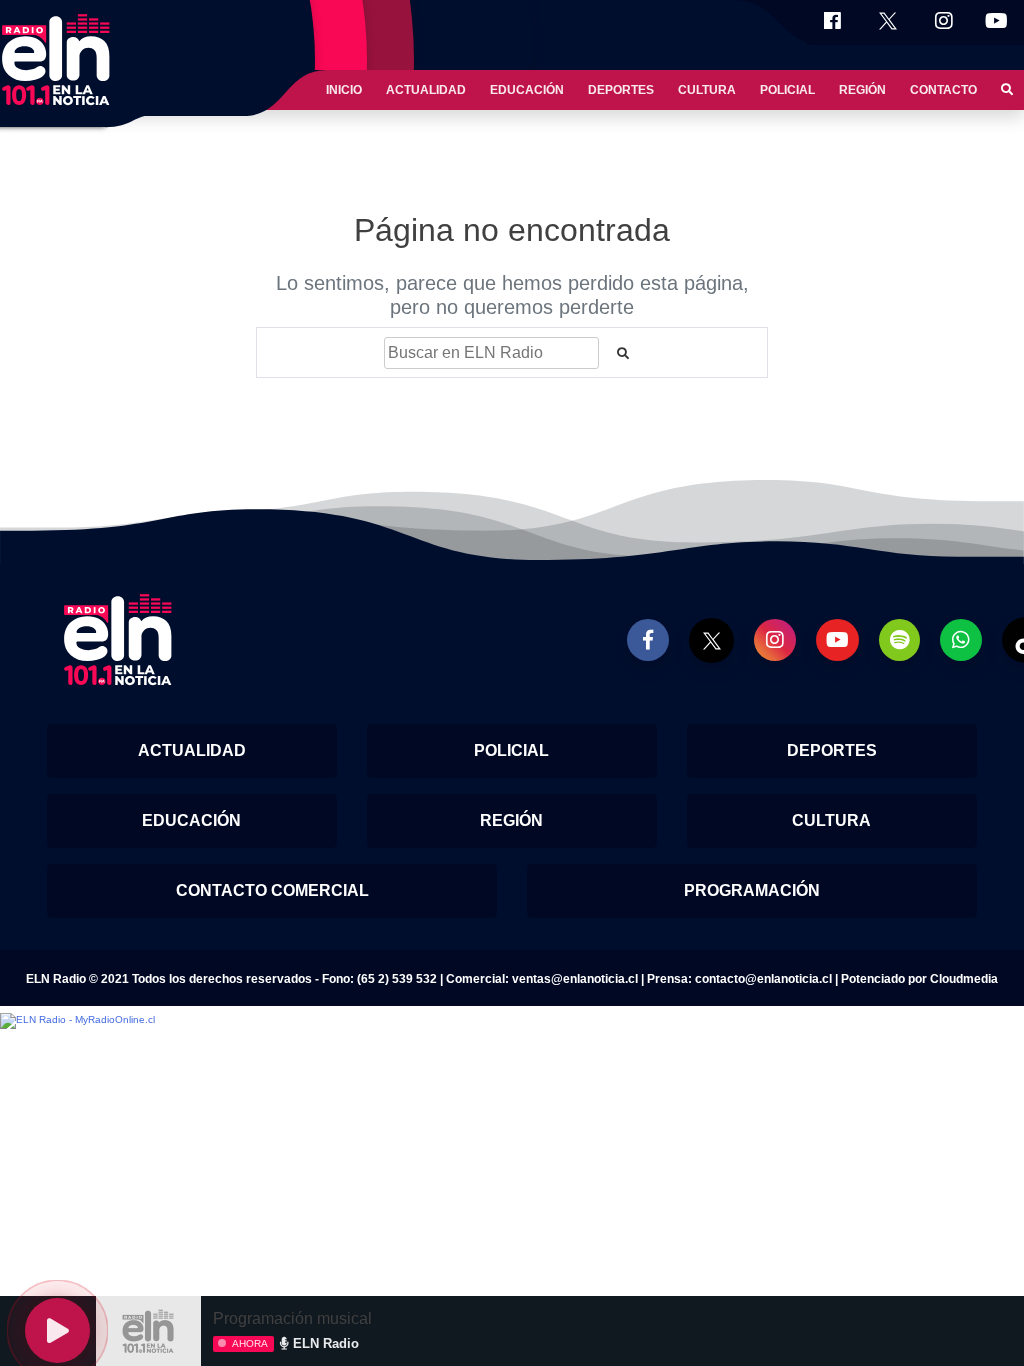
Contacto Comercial (272, 890)
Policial (787, 90)
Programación (752, 890)
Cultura (707, 90)
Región (862, 90)
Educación (527, 90)
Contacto (943, 90)
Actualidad (426, 90)
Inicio (344, 90)
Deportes (621, 90)
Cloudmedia (964, 979)
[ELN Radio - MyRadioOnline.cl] (77, 1019)
